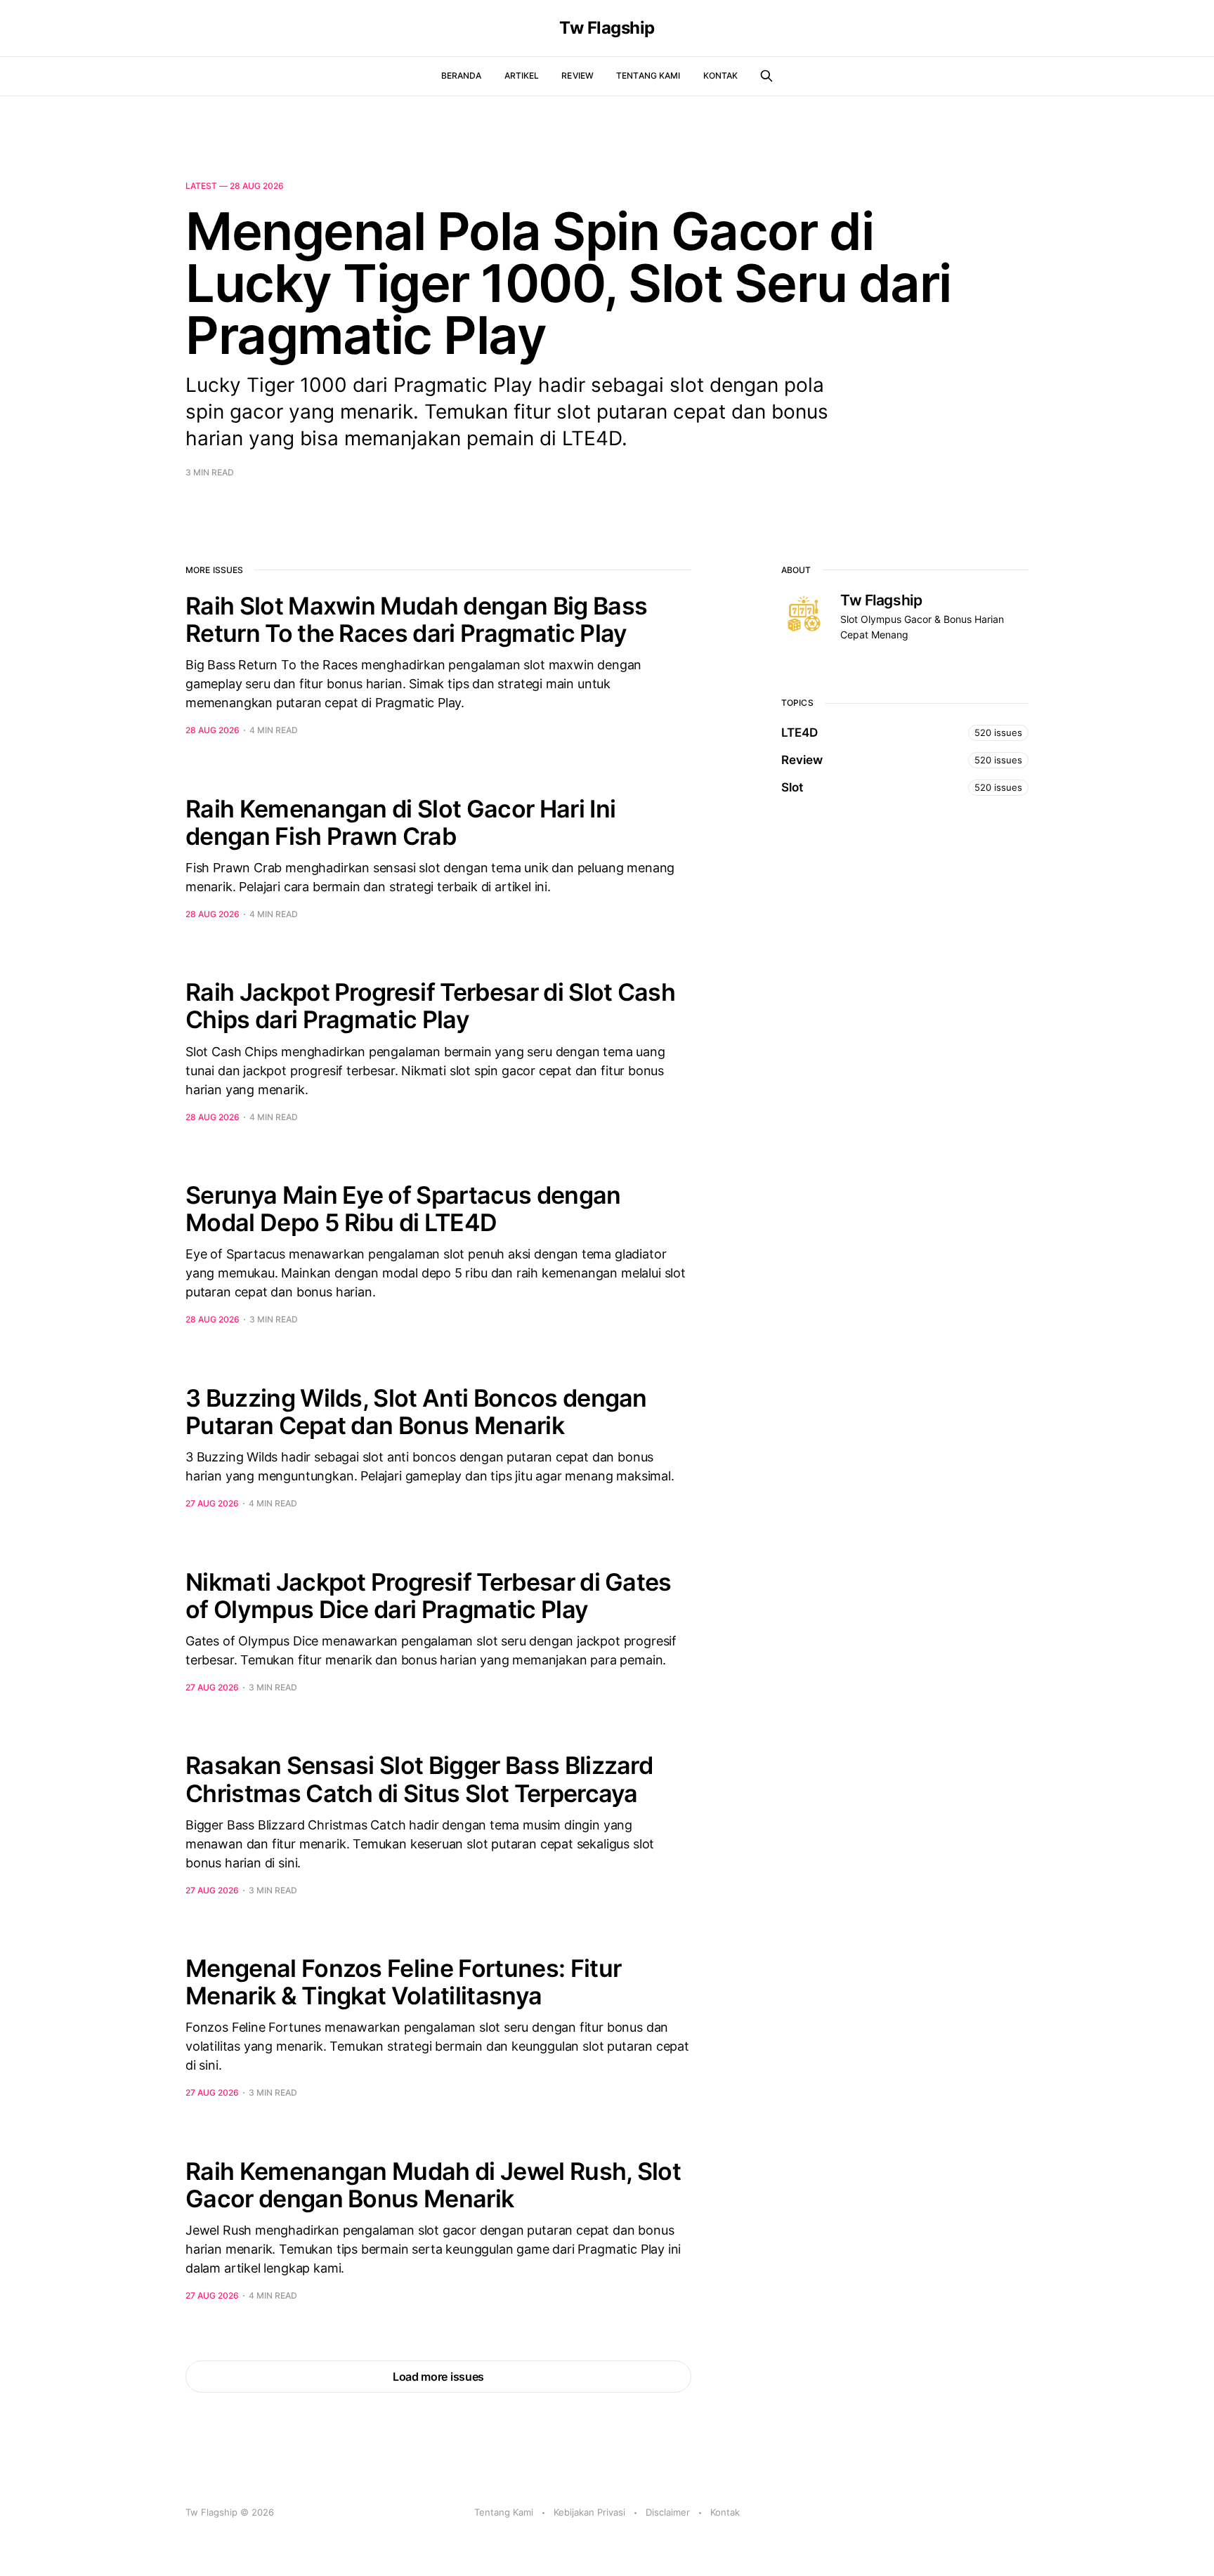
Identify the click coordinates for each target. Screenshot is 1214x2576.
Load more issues (438, 2377)
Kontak (721, 75)
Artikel (522, 75)
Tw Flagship (607, 28)
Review (577, 75)
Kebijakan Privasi (589, 2512)
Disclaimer (668, 2512)
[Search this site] (766, 76)
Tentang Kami (648, 75)
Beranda (462, 75)
